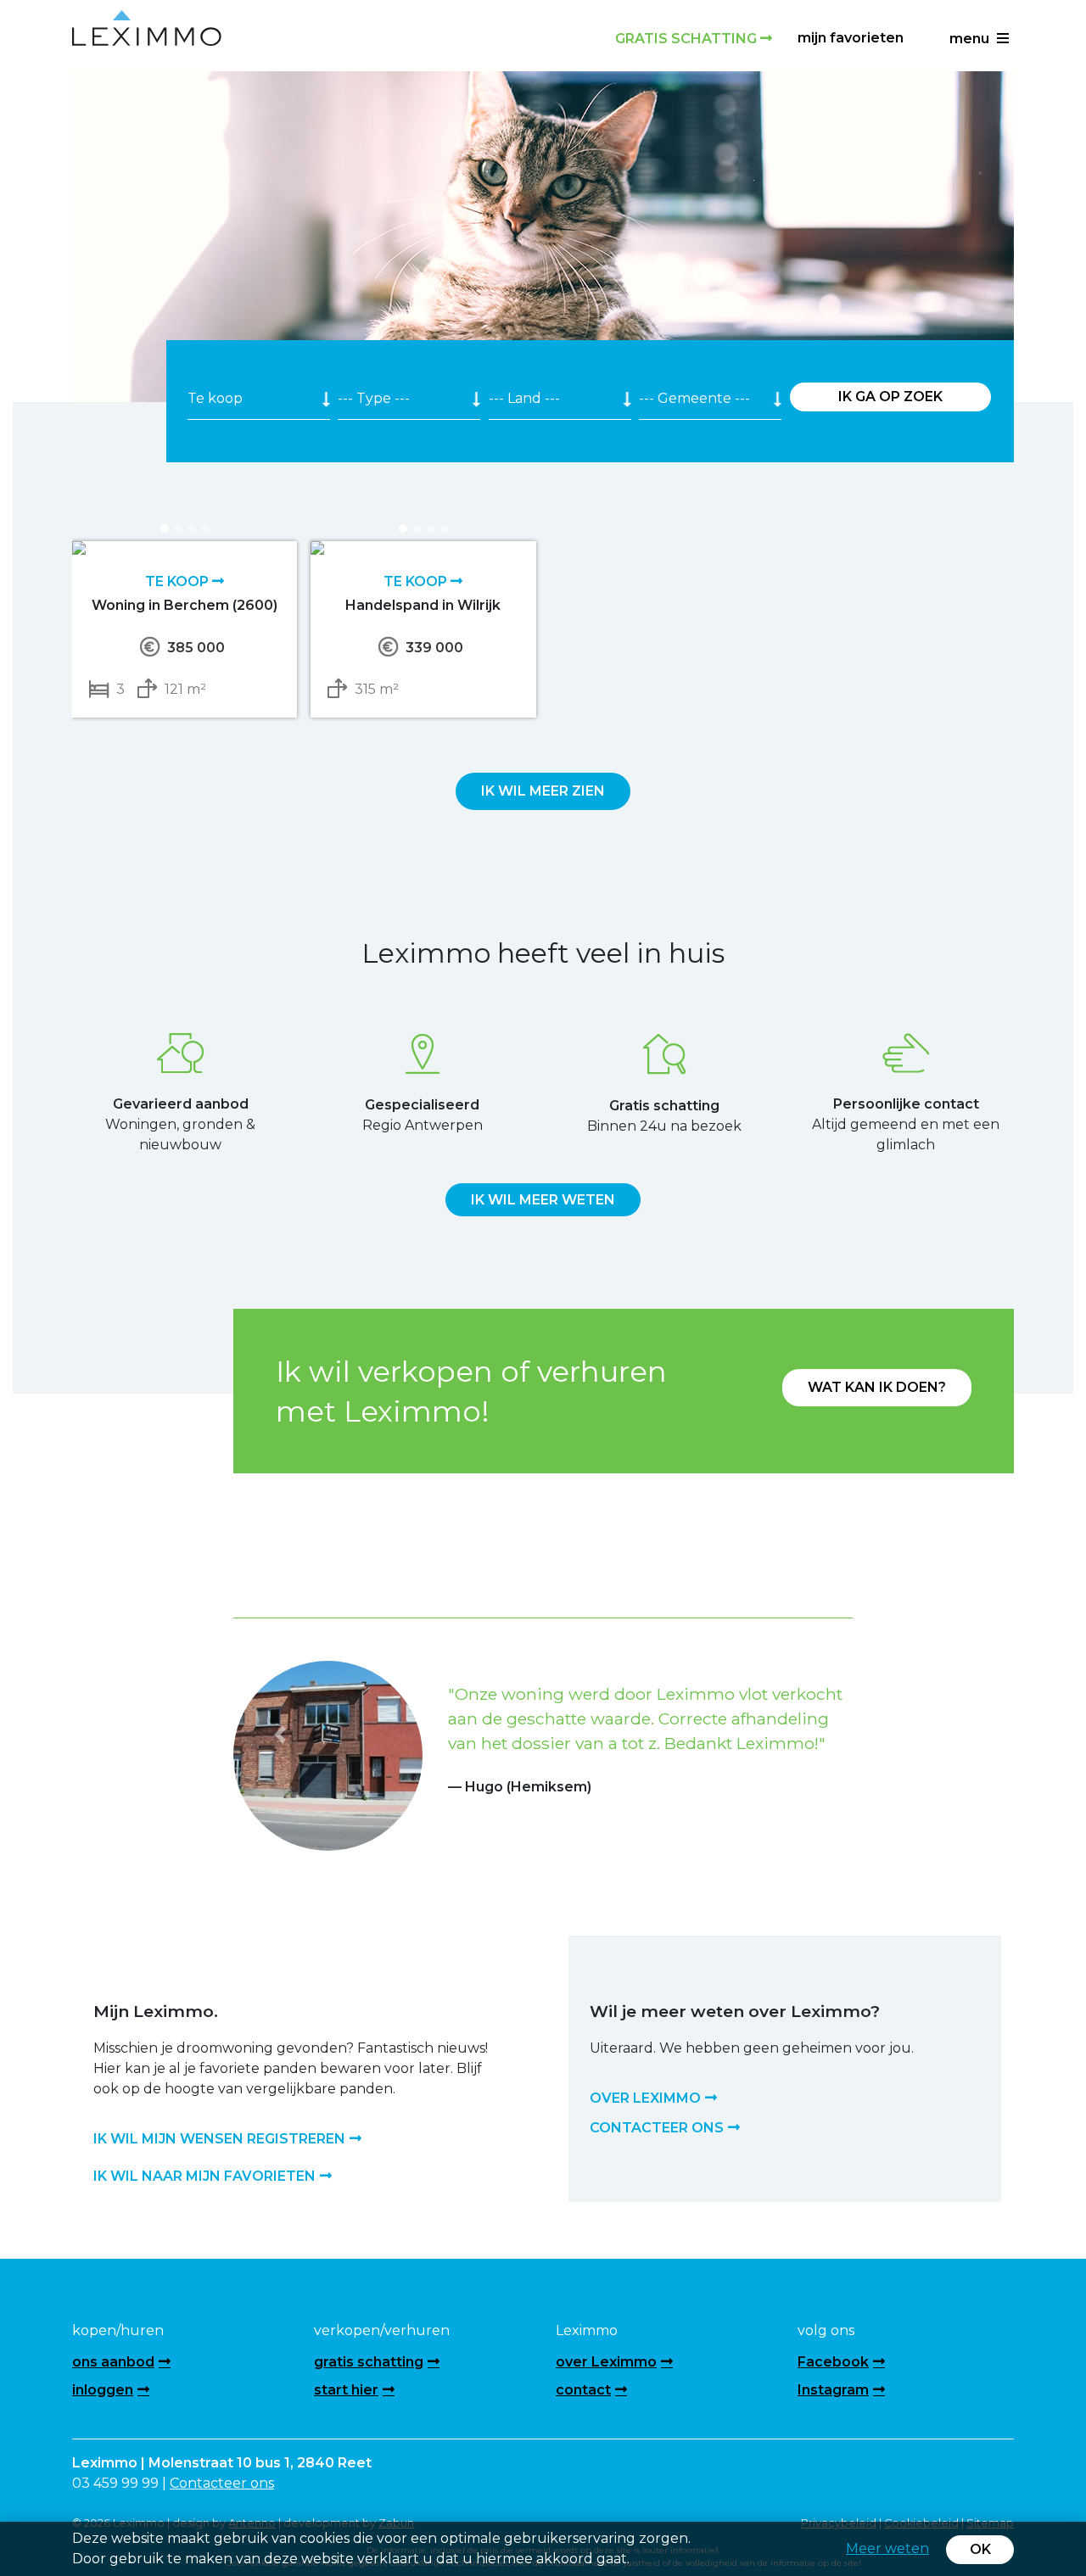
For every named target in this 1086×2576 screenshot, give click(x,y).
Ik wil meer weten (543, 1200)
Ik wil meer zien (543, 791)
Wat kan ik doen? (877, 1387)
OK (980, 2549)
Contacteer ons (222, 2483)
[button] (280, 1734)
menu (971, 39)
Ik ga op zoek (890, 397)
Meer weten (887, 2548)
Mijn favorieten (851, 38)
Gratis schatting (688, 39)
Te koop (179, 581)
